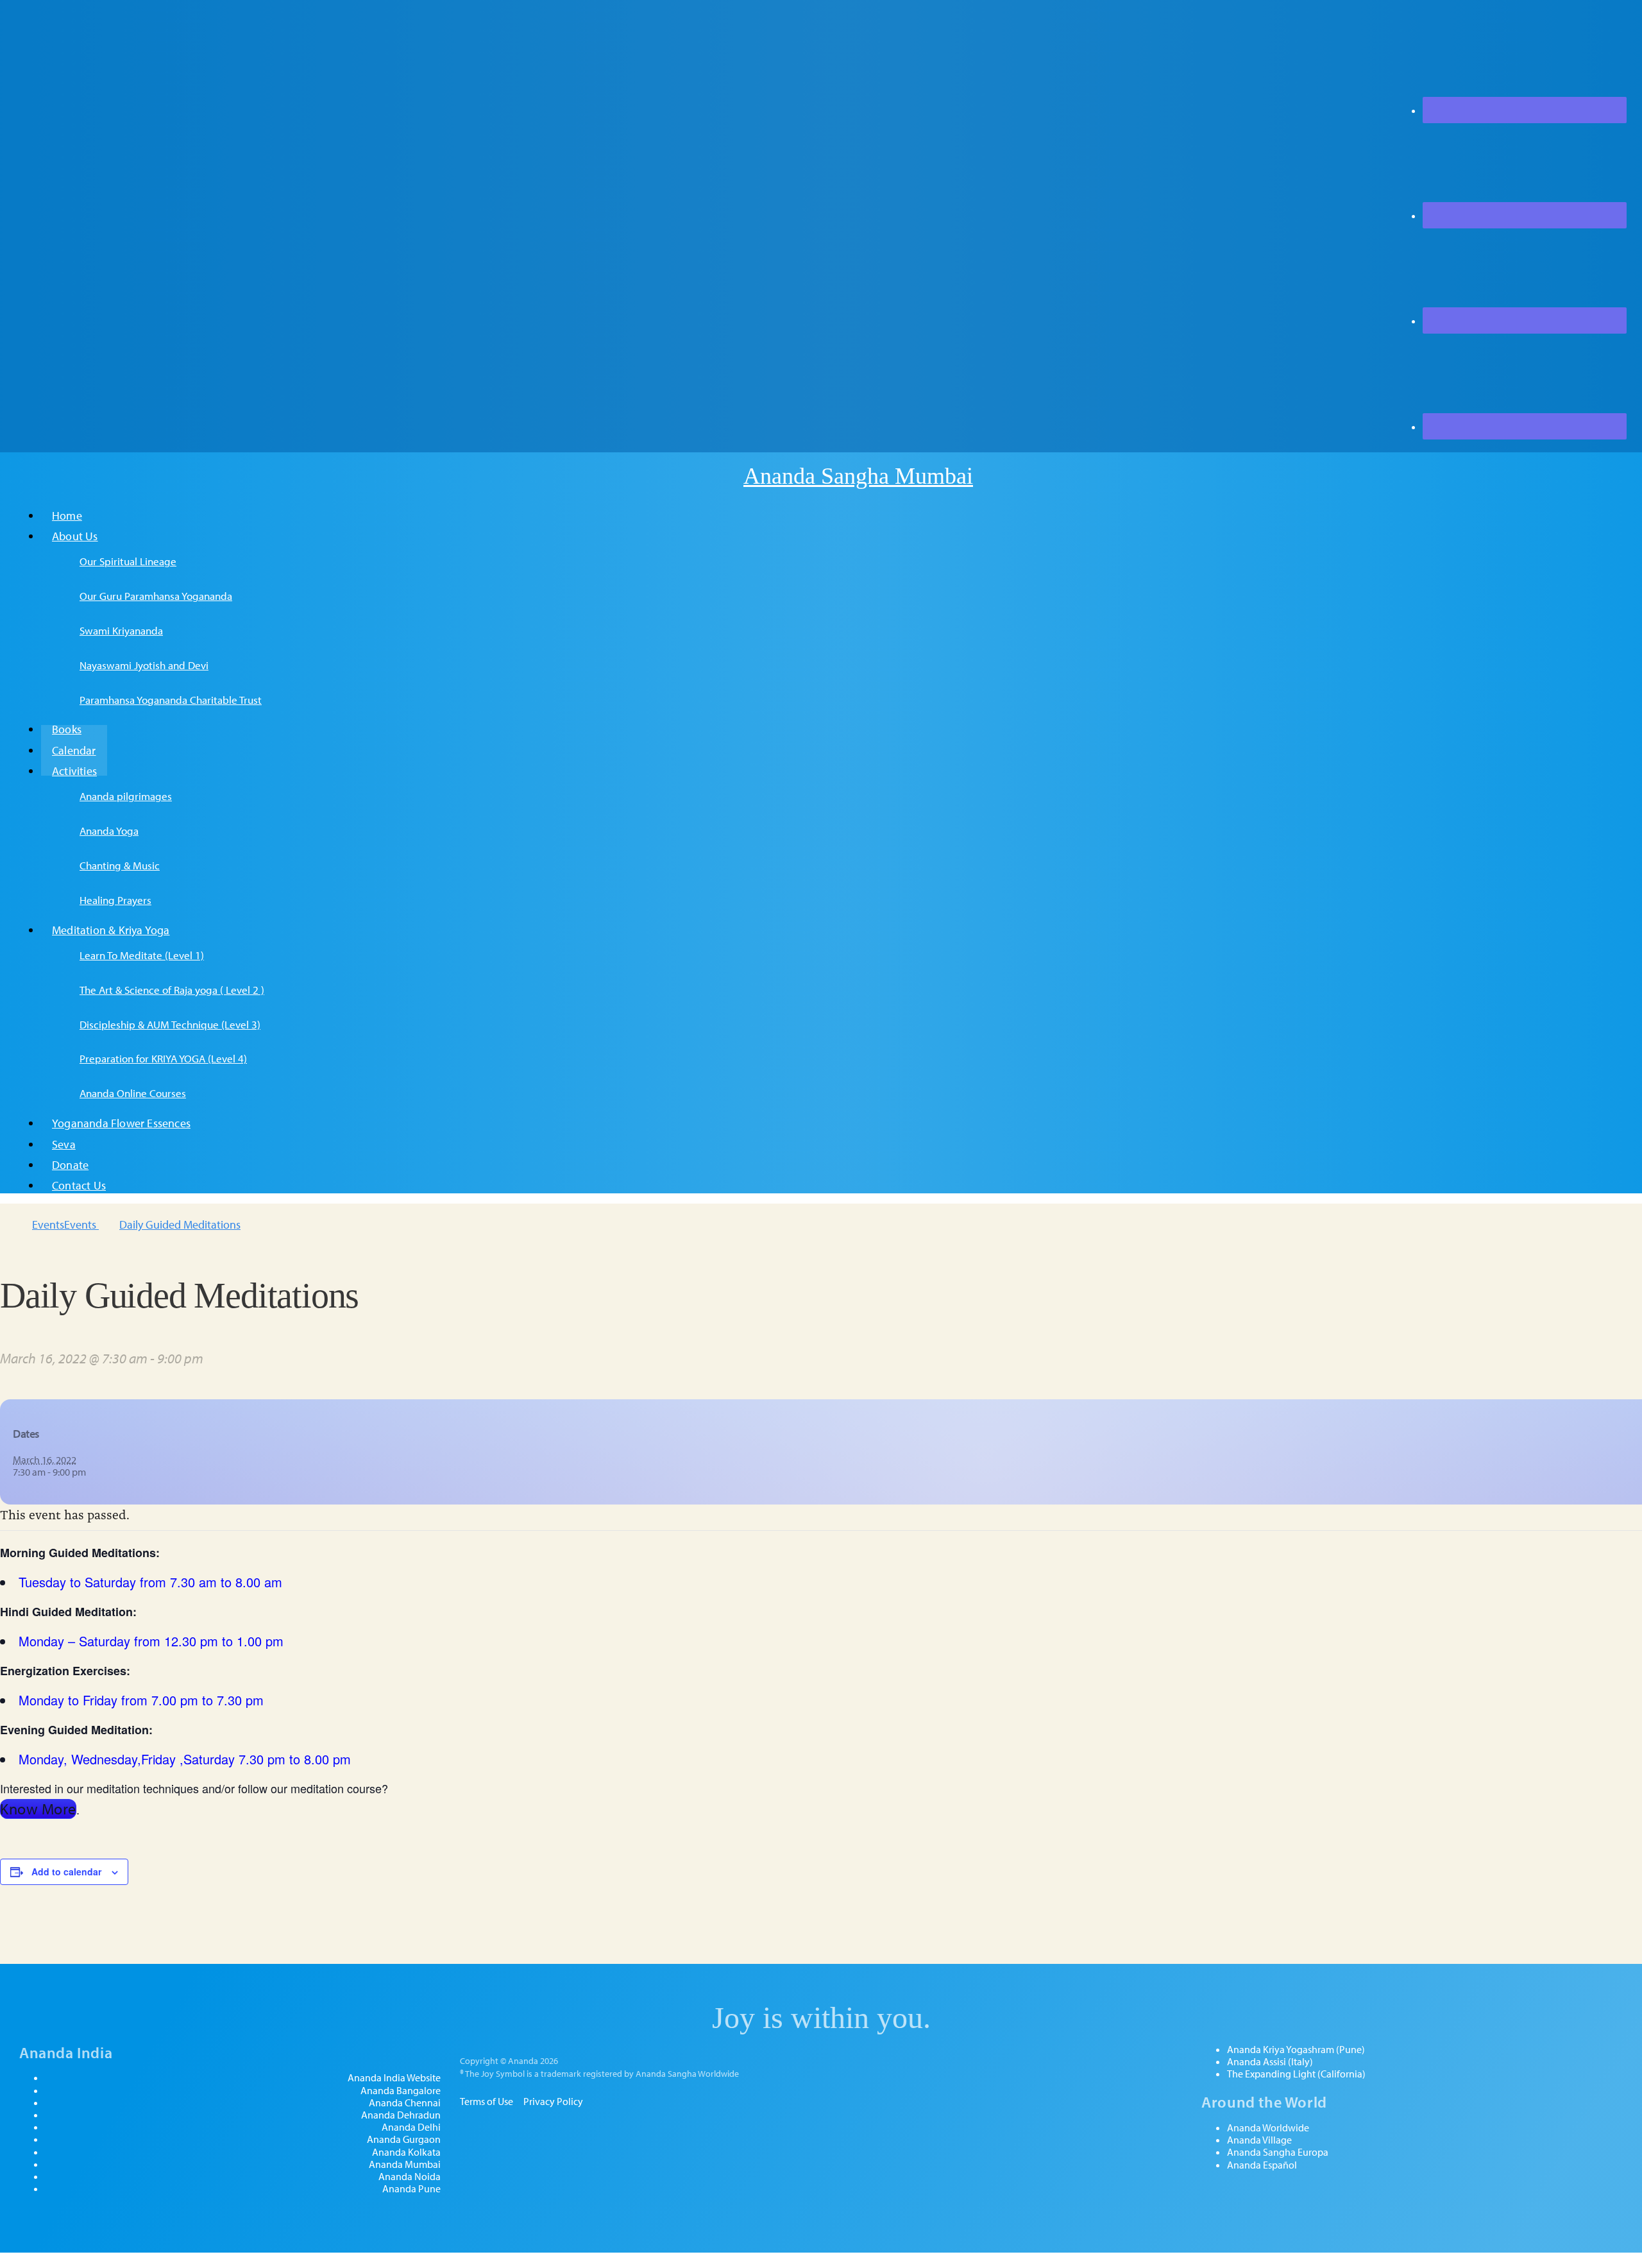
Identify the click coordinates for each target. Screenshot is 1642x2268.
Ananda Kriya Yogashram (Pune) (1296, 2050)
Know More (38, 1809)
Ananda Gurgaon (404, 2139)
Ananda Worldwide (1268, 2128)
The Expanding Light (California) (1296, 2074)
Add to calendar (66, 1872)
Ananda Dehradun (401, 2115)
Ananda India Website (394, 2078)
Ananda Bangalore (401, 2091)
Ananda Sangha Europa (1278, 2152)
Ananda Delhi (411, 2127)
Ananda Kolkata (406, 2152)
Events (48, 1224)
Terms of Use (487, 2101)
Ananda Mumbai (405, 2164)
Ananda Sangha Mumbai (858, 476)
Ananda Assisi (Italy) (1270, 2062)
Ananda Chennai (405, 2103)
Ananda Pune (411, 2189)
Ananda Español (1262, 2165)
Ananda (720, 476)
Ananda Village (1259, 2140)
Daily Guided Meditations (180, 1224)
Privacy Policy (553, 2101)
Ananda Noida (410, 2177)
